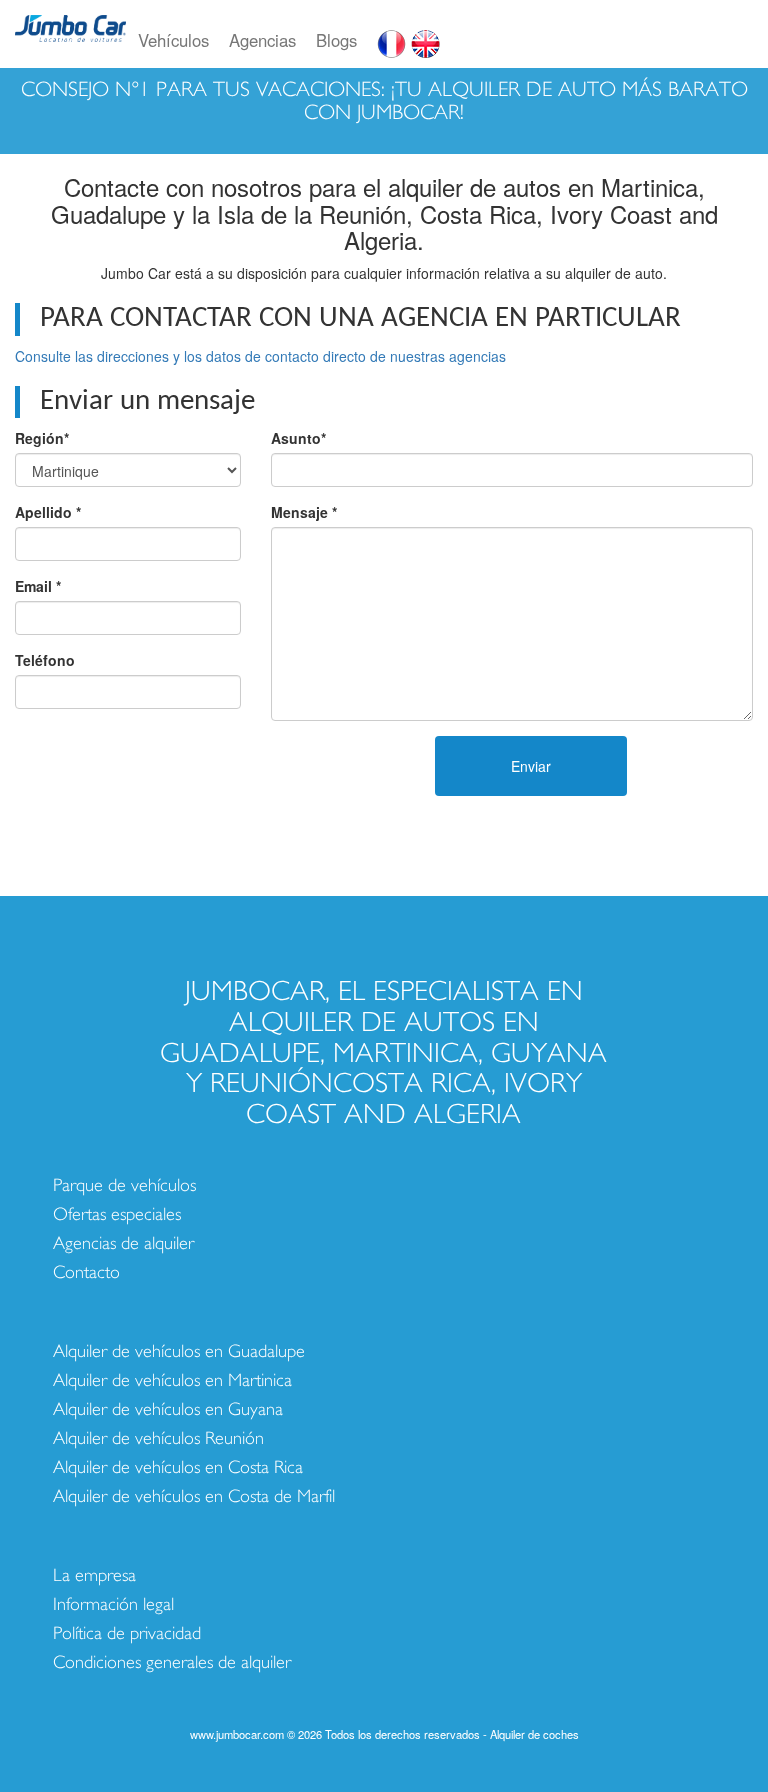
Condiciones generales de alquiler (172, 1662)
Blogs (336, 40)
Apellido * (48, 512)
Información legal (113, 1604)
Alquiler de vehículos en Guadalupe (179, 1351)
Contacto (86, 1272)
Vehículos (173, 40)
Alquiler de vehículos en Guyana (168, 1409)
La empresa (94, 1575)
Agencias (262, 40)
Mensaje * (304, 512)
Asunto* (298, 438)
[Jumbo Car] (70, 40)
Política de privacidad (127, 1633)
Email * (38, 586)
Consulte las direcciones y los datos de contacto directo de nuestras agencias (260, 356)
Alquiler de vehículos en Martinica (172, 1380)
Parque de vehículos (124, 1185)
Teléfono (45, 660)
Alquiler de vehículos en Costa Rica (178, 1467)
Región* (42, 438)
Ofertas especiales (117, 1214)
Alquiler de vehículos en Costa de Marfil (194, 1496)
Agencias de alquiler (123, 1243)
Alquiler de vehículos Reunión (158, 1438)
